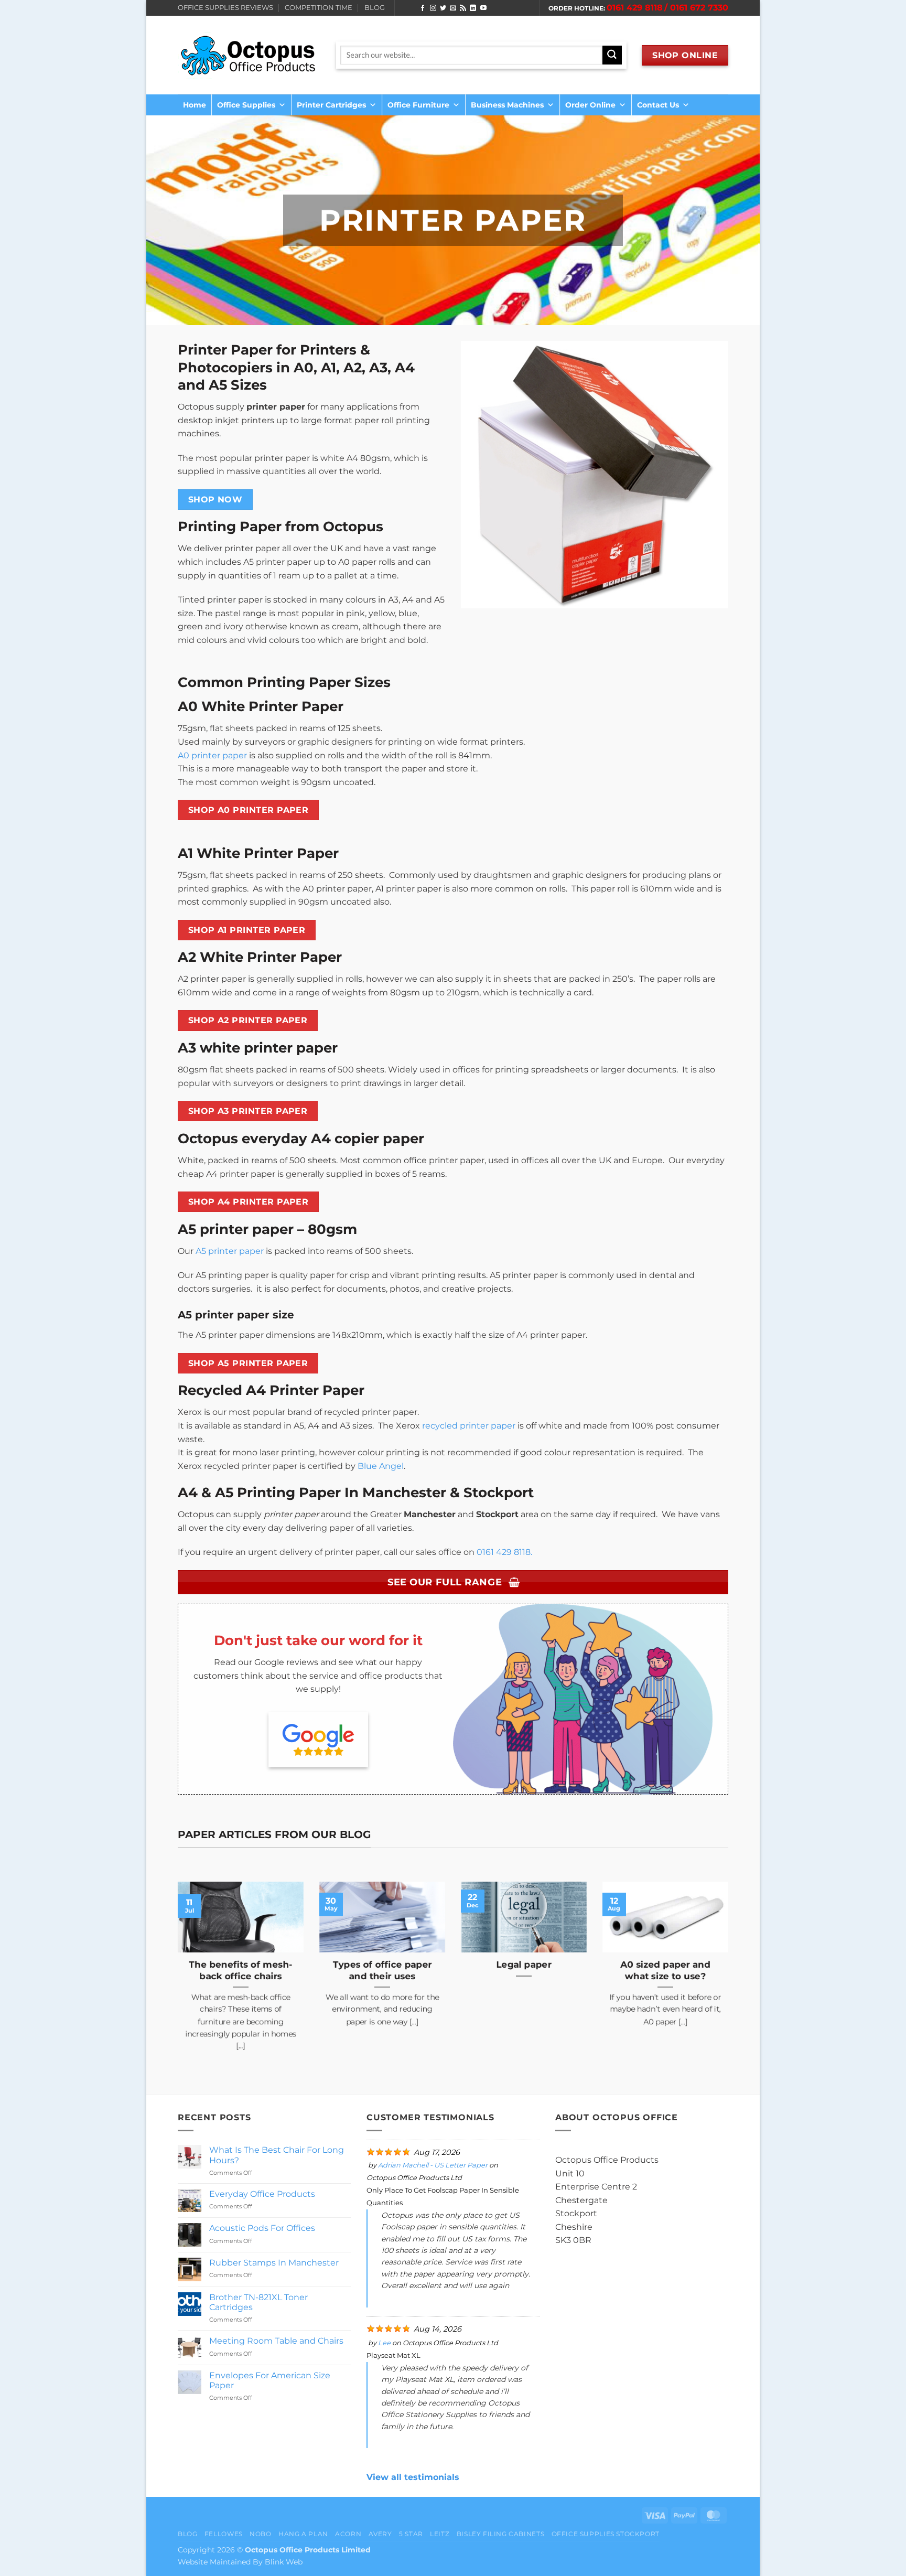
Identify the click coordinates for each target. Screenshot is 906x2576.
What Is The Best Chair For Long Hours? (277, 2155)
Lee (384, 2343)
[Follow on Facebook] (423, 8)
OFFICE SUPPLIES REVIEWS (225, 8)
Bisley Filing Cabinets (500, 2534)
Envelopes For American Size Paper (270, 2380)
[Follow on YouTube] (483, 8)
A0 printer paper (212, 755)
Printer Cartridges (331, 105)
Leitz (440, 2534)
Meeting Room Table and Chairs (276, 2341)
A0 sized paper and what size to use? (665, 1970)
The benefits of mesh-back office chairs (241, 1970)
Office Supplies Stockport (606, 2534)
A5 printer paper (230, 1251)
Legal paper (524, 1965)
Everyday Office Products (262, 2194)
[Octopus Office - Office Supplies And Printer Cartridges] (249, 55)
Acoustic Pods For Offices (262, 2228)
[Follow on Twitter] (443, 8)
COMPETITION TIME (319, 8)
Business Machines (507, 105)
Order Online (590, 105)
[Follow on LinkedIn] (473, 8)
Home (195, 105)
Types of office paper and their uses (382, 1970)
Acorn (348, 2534)
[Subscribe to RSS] (463, 8)
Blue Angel (381, 1466)
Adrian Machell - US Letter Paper (433, 2165)
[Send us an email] (453, 8)
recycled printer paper (469, 1426)
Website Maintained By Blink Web (240, 2562)
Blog (187, 2534)
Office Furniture (418, 105)
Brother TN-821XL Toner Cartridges (258, 2302)
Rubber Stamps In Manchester (274, 2263)
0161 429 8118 (635, 8)
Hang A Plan (303, 2534)
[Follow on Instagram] (433, 8)
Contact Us (658, 105)
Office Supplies (246, 105)
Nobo (260, 2534)
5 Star (411, 2534)
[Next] (730, 1979)
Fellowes (224, 2534)
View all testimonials (413, 2477)
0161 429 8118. (504, 1552)
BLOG (375, 8)
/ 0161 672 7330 (696, 8)
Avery (380, 2534)
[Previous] (176, 1979)
